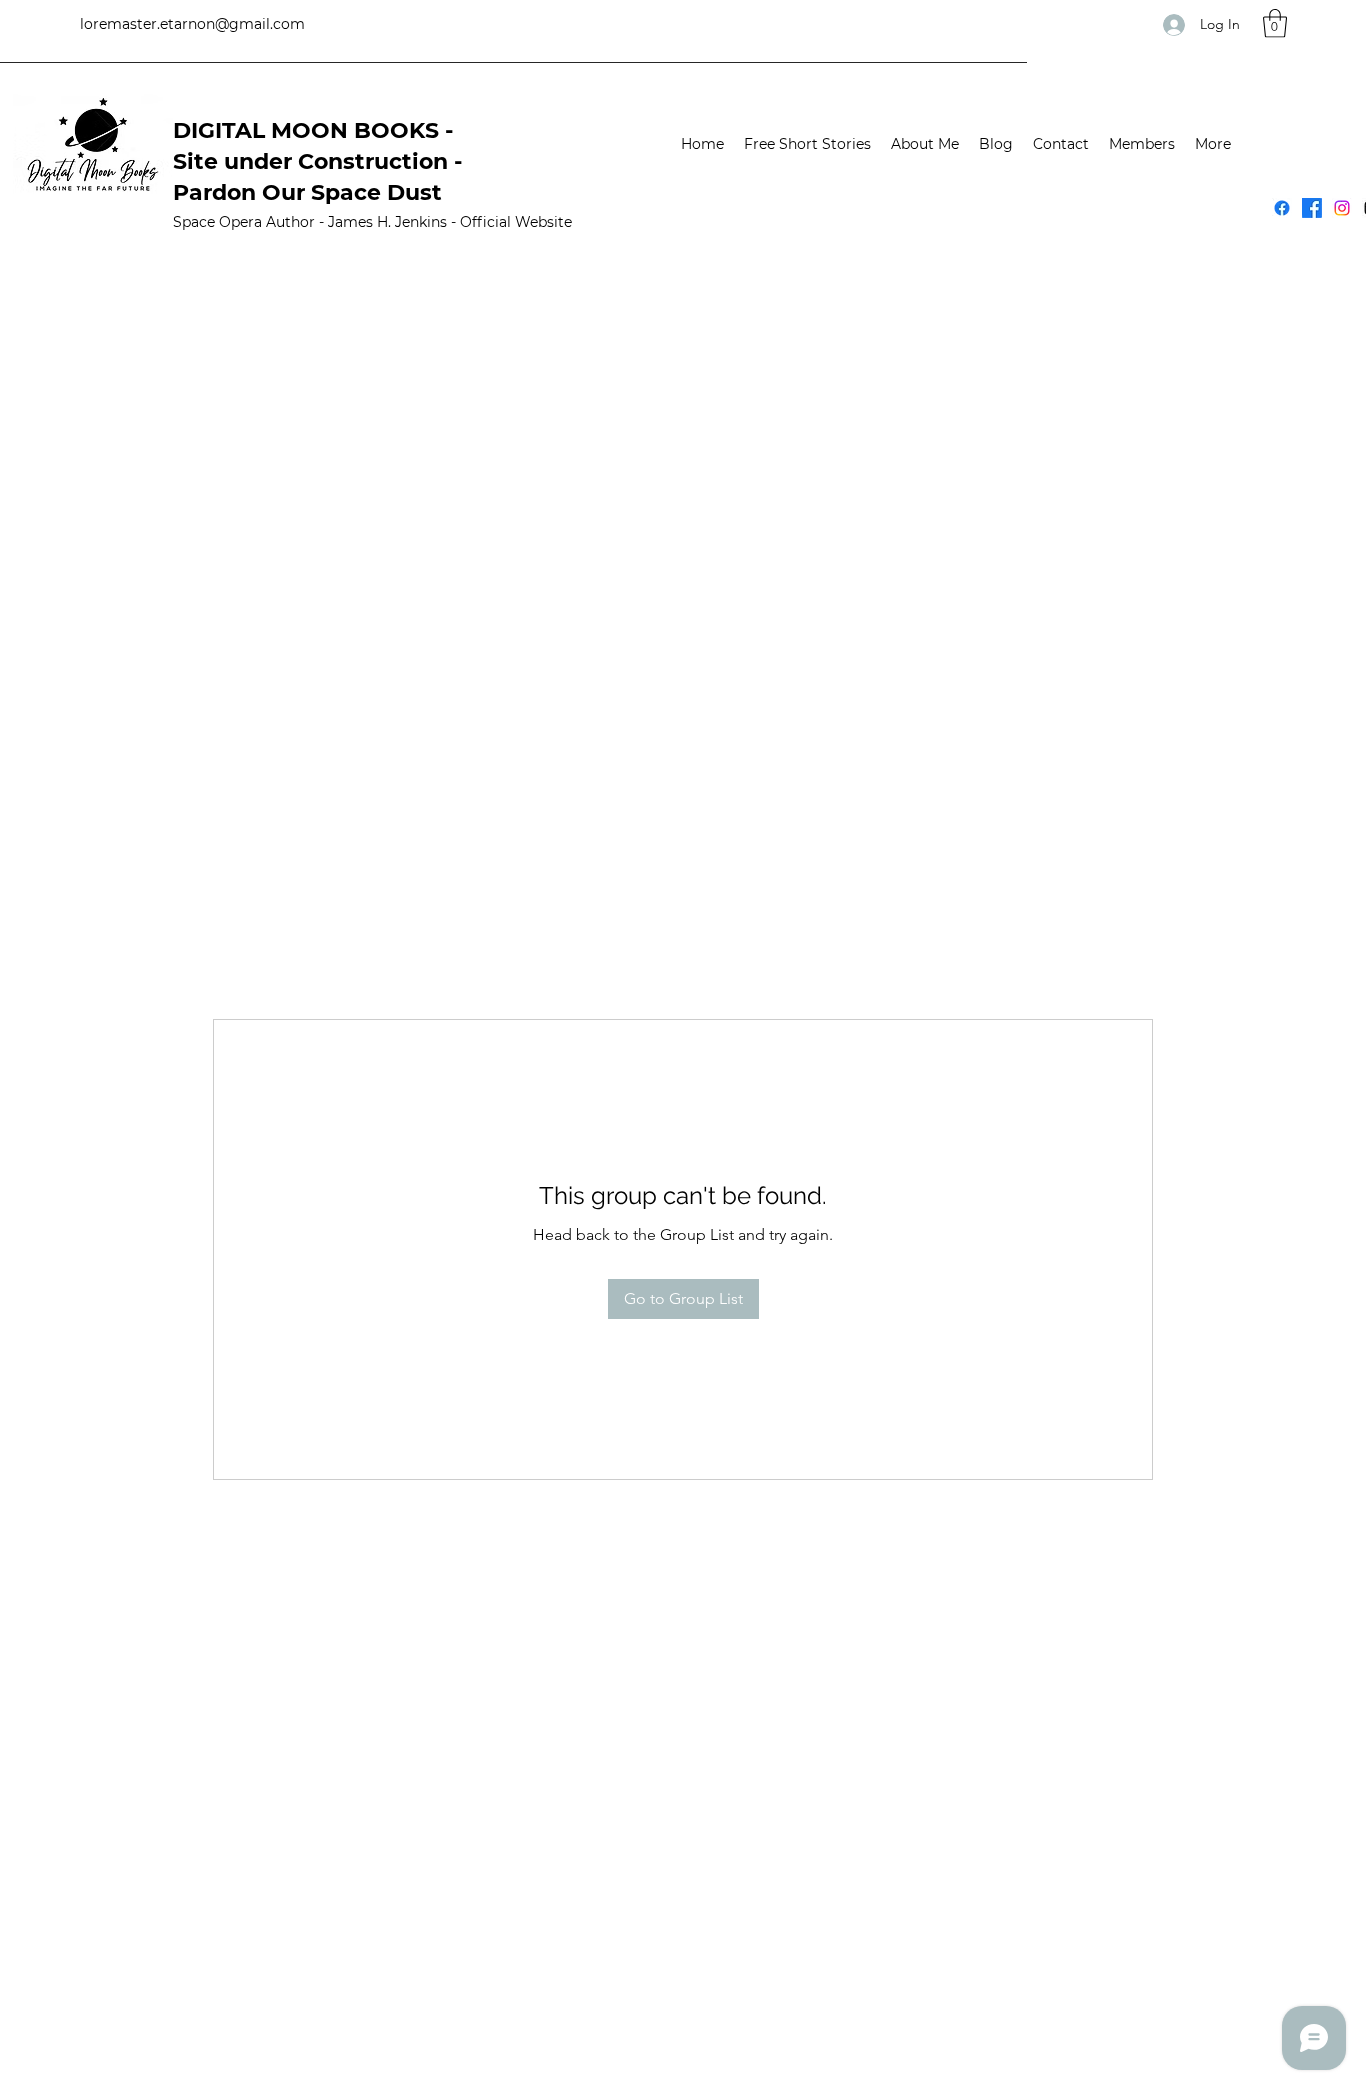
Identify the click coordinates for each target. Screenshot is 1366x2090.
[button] (1275, 23)
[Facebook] (1282, 208)
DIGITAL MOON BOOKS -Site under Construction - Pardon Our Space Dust (317, 161)
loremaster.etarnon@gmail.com (192, 24)
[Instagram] (1342, 208)
